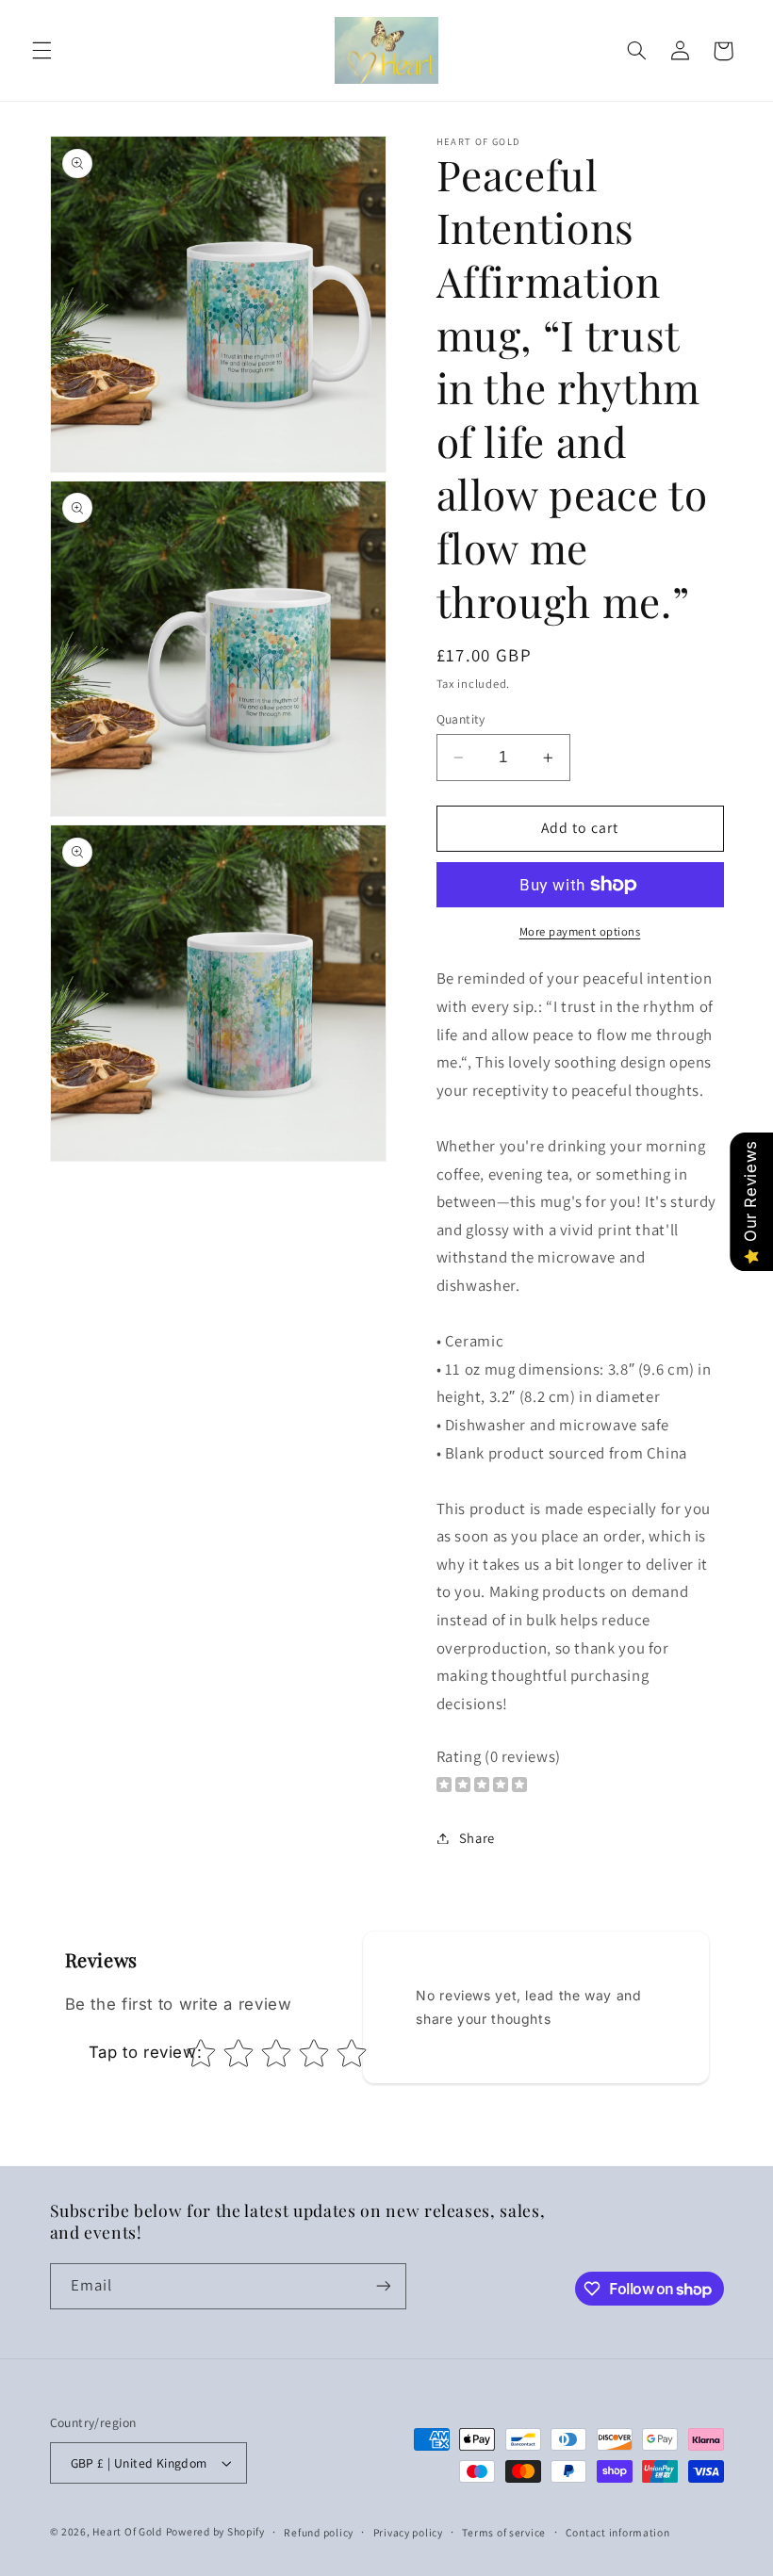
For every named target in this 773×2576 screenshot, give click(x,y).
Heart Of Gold (127, 2531)
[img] (482, 1787)
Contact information (618, 2532)
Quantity (461, 719)
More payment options (580, 931)
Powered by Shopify (215, 2531)
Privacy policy (408, 2532)
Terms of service (504, 2532)
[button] (41, 51)
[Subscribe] (383, 2286)
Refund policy (319, 2532)
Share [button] (477, 1838)
